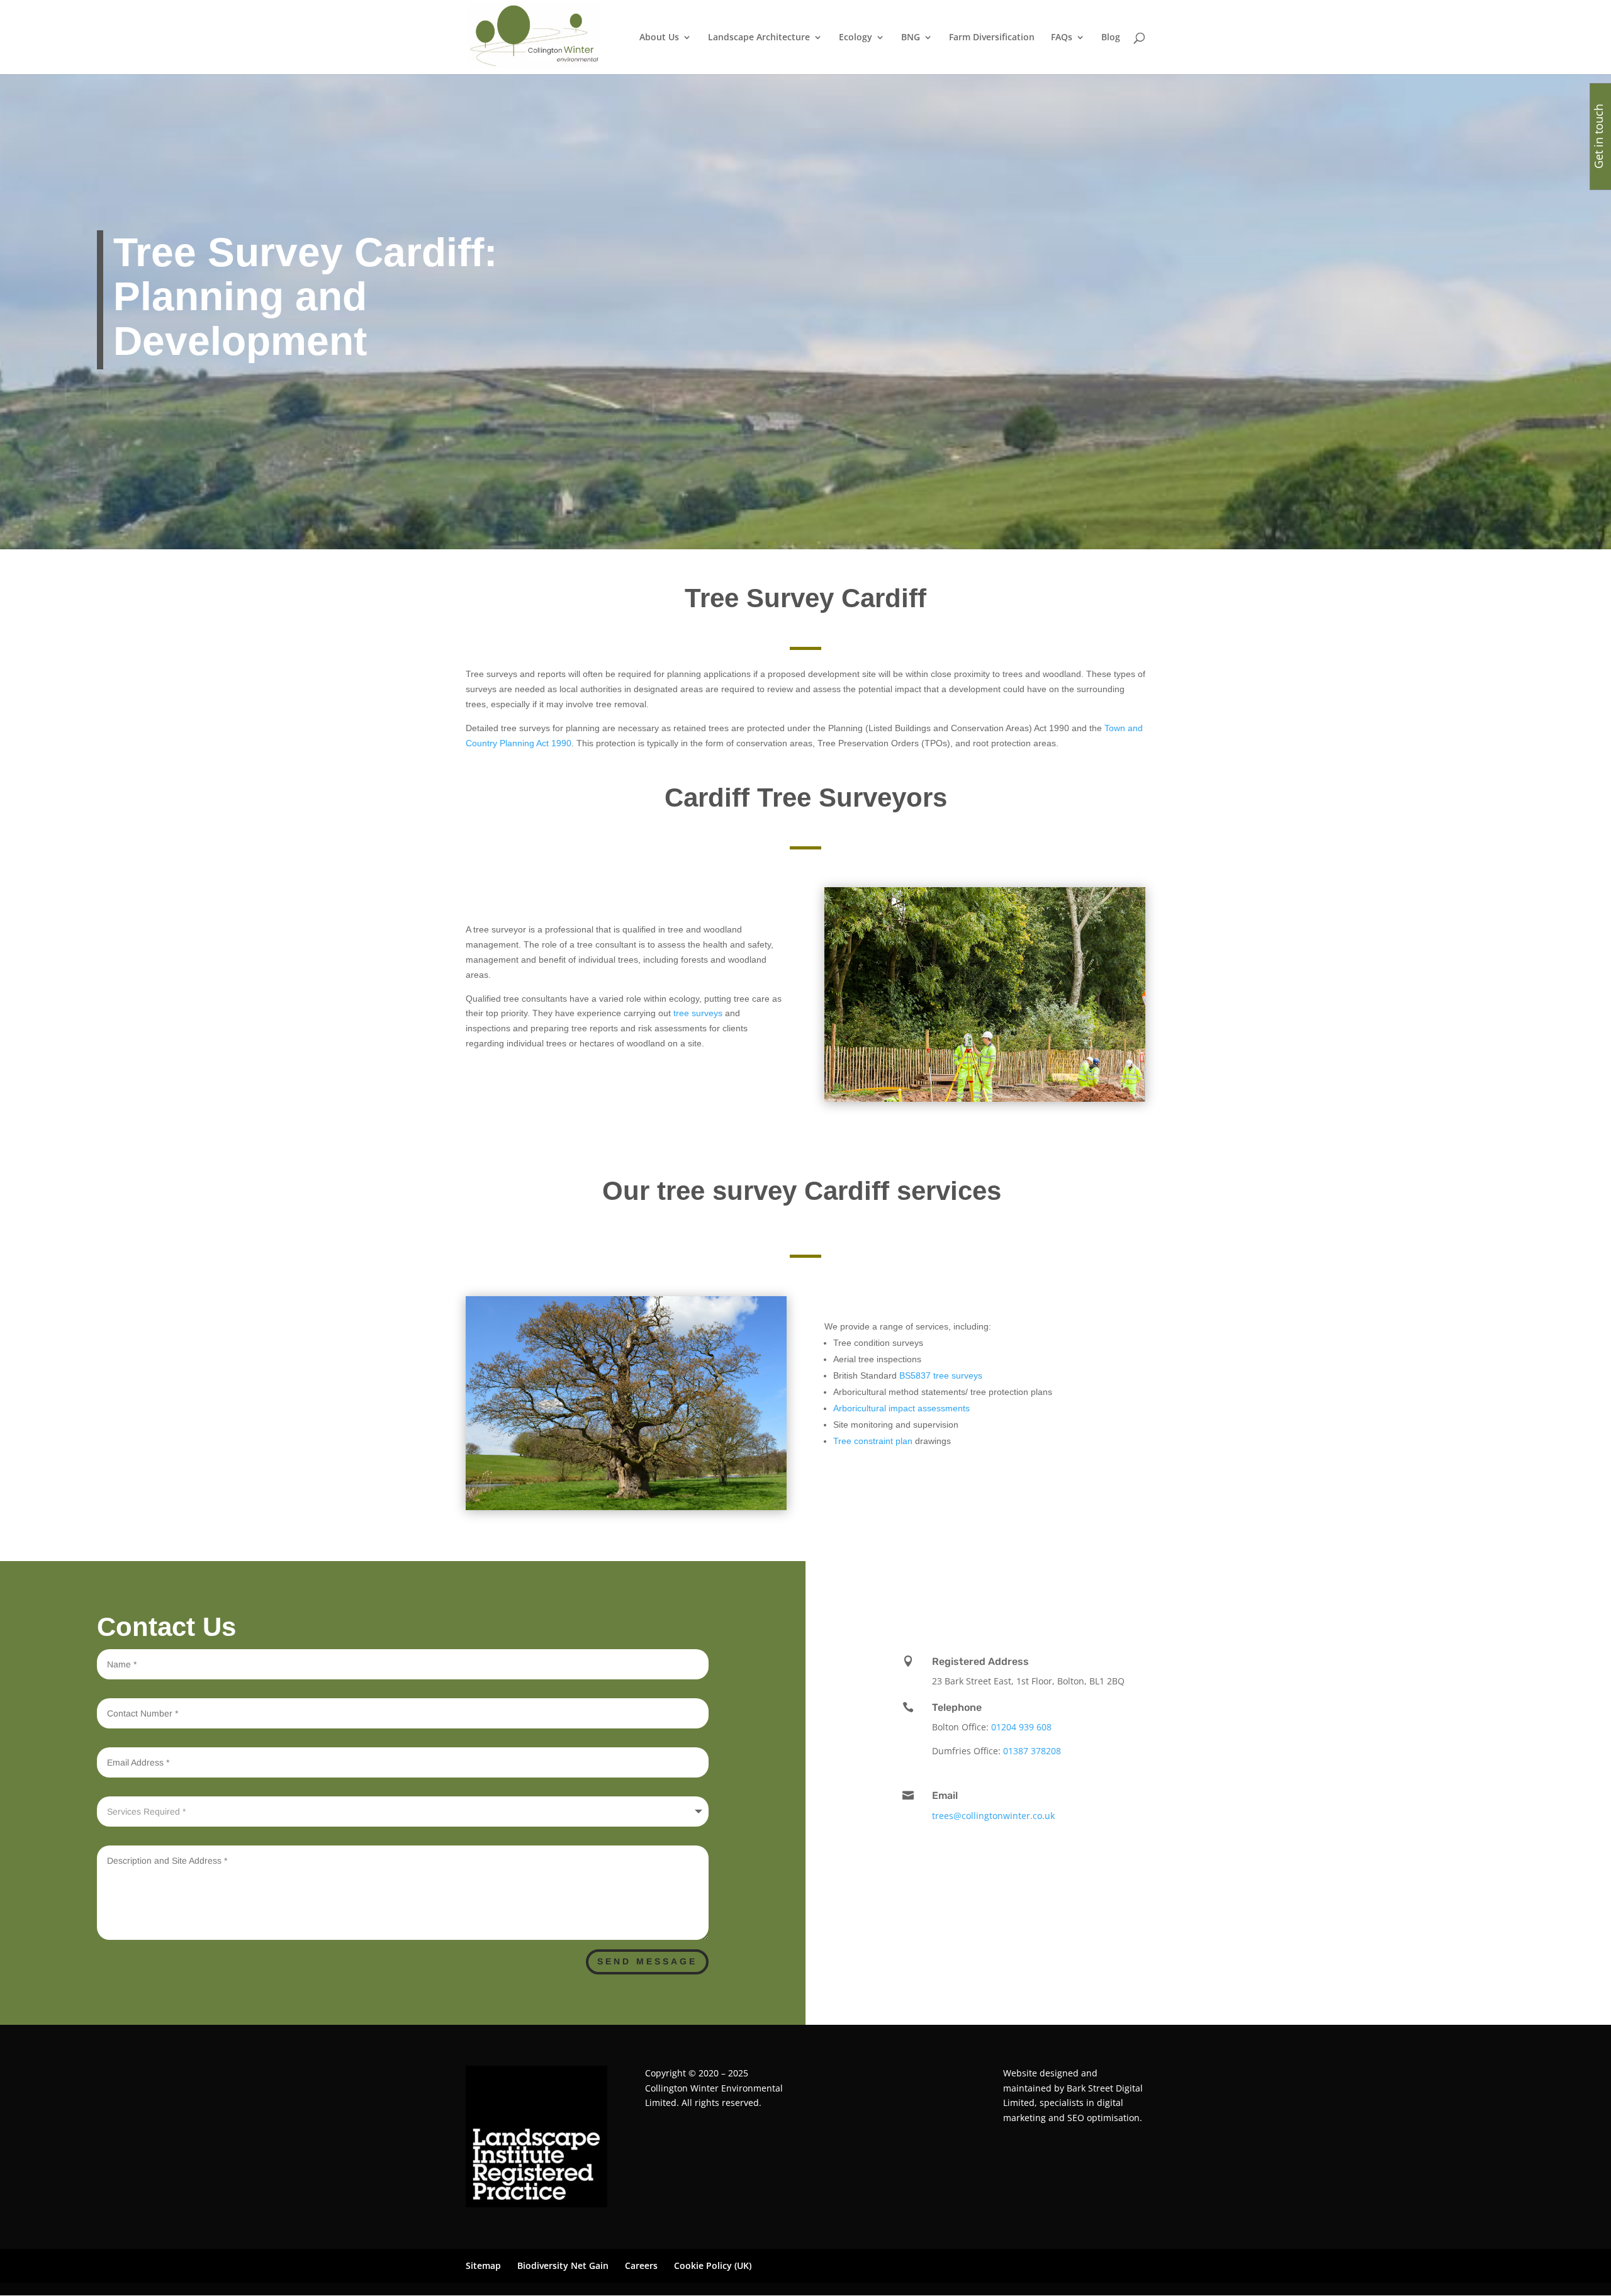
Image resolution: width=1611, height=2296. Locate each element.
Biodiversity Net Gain (563, 2266)
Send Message (647, 1961)
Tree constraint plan (873, 1441)
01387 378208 (1032, 1751)
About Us (659, 38)
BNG (911, 38)
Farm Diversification (992, 38)
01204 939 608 (1021, 1727)
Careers (641, 2266)
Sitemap (483, 2266)
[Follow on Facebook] (1227, 1596)
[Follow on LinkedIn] (1170, 1596)
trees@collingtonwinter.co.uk (993, 1816)
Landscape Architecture (759, 38)
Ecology (856, 38)
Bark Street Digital (1105, 2088)
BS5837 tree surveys (940, 1375)
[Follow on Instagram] (1252, 1596)
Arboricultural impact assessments (901, 1408)
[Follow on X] (1202, 1596)
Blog (1111, 38)
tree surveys (698, 1013)
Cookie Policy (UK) (713, 2266)
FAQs (1062, 38)
